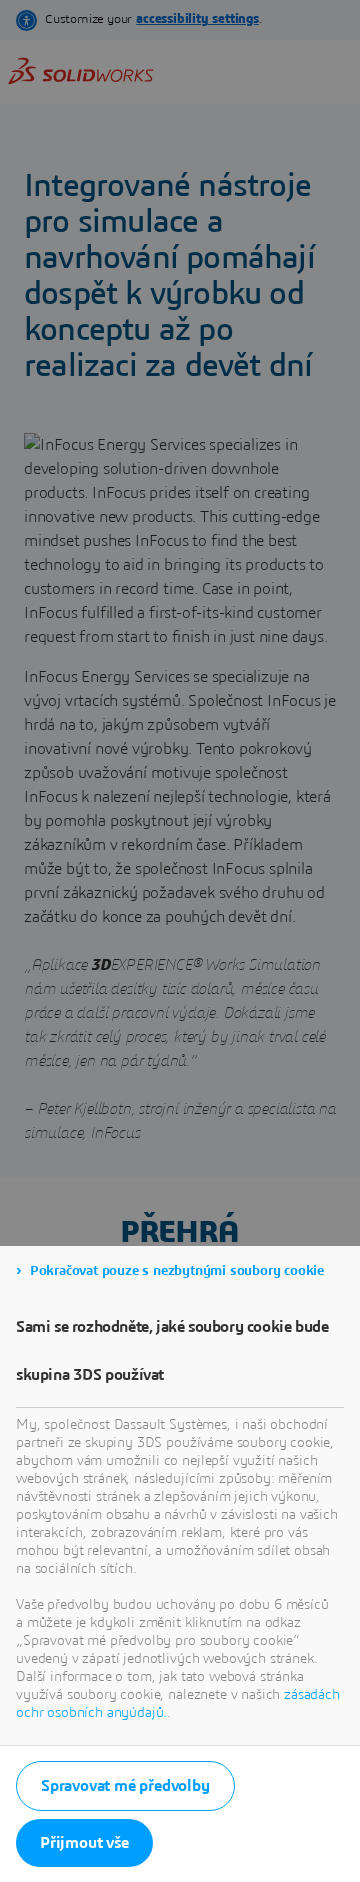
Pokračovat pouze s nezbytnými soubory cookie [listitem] (177, 1271)
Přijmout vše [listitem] (84, 1843)
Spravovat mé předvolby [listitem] (125, 1786)
